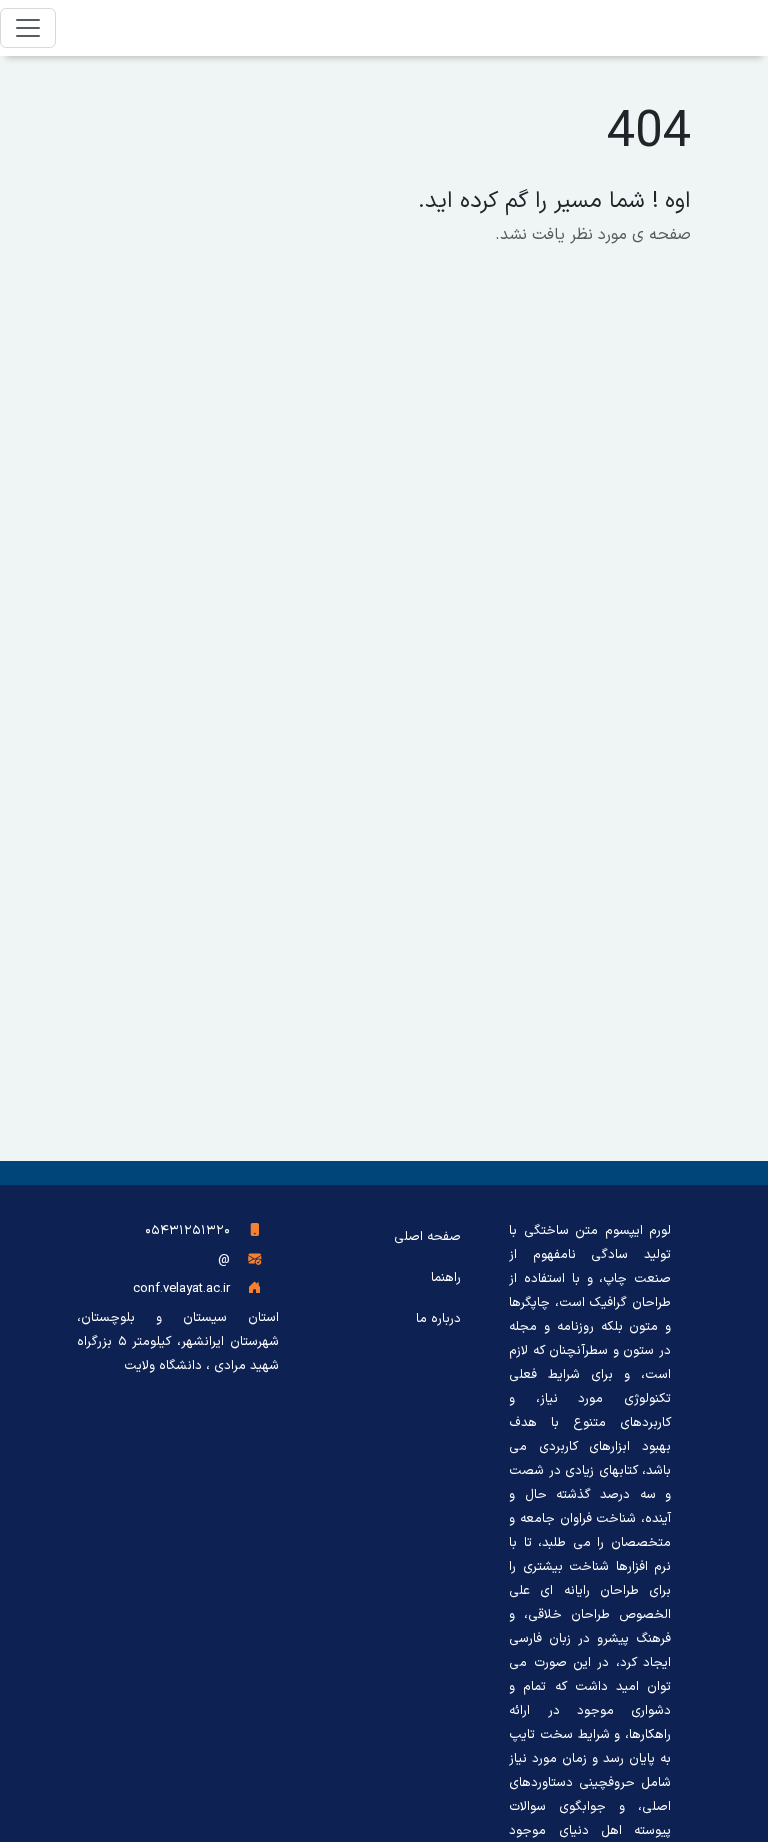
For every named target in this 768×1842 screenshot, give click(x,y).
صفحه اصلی (427, 1237)
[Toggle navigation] (28, 28)
